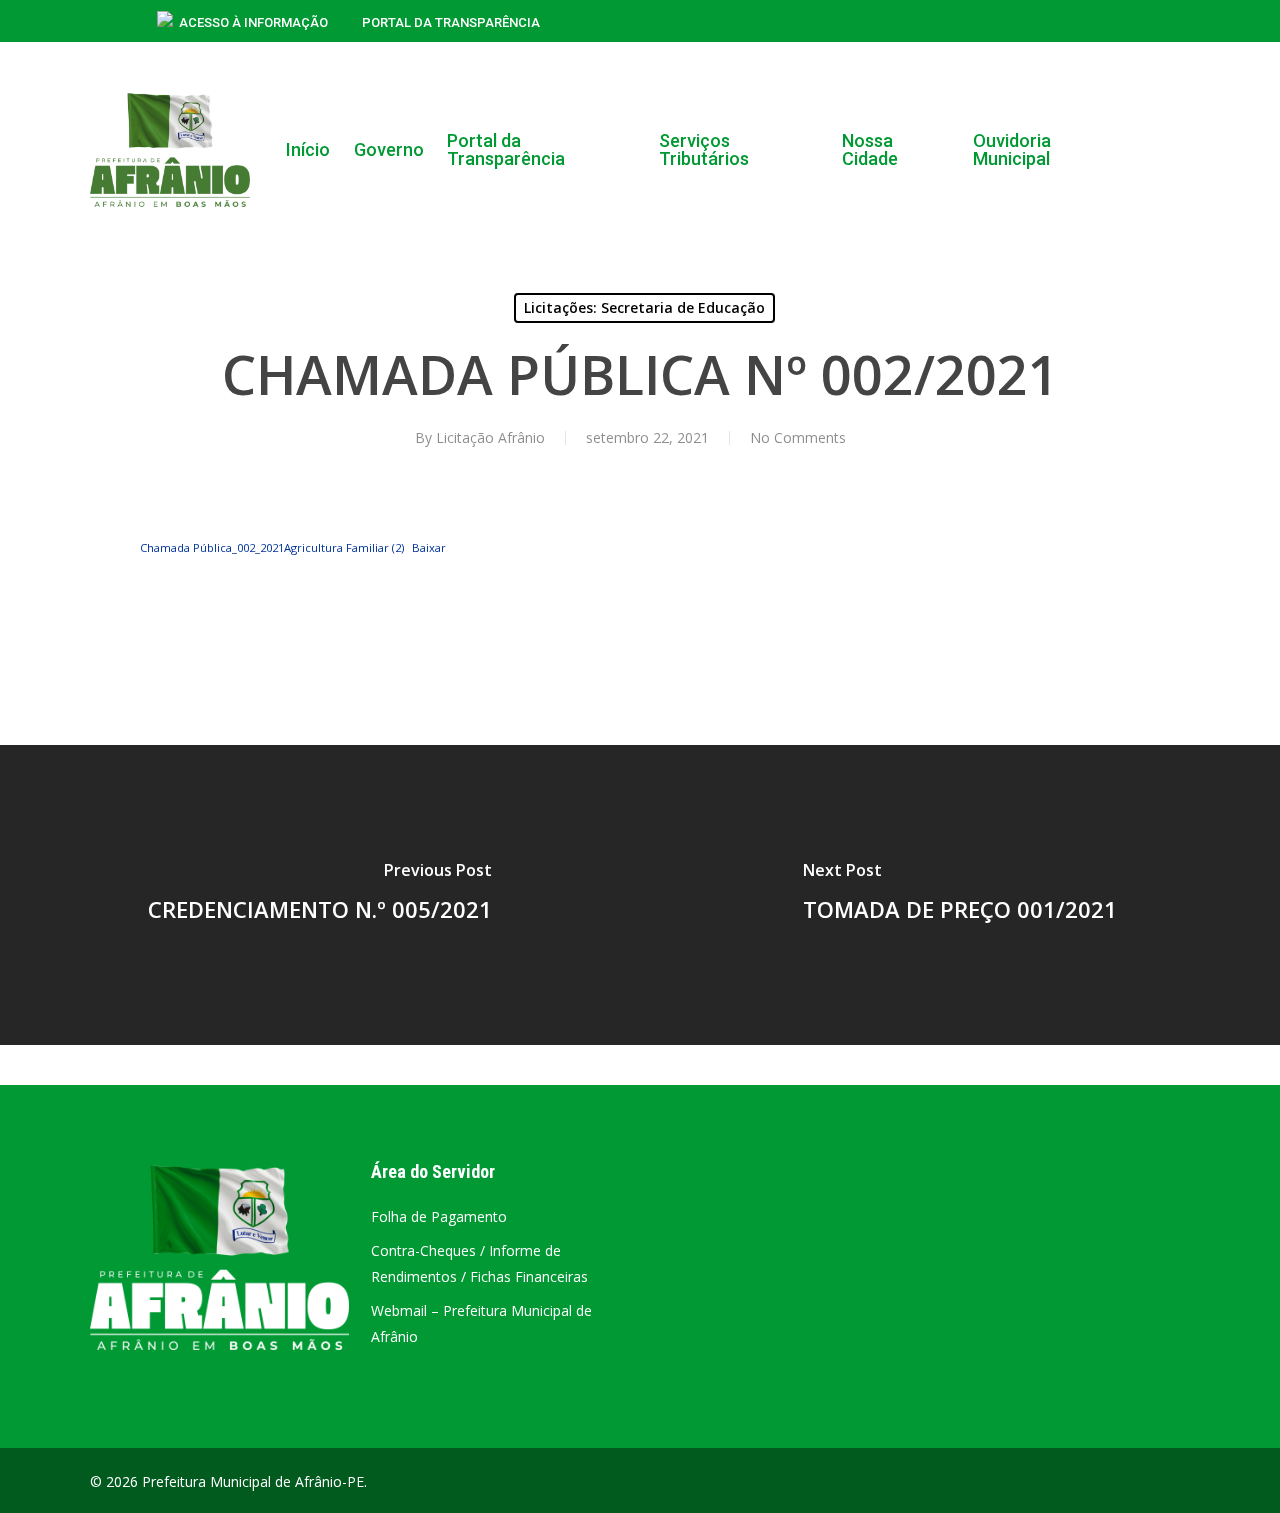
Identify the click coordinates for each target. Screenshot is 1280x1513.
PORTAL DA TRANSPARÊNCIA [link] (451, 22)
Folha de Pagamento (439, 1216)
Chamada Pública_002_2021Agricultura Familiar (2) (272, 547)
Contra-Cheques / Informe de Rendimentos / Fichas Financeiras (479, 1263)
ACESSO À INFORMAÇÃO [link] (253, 22)
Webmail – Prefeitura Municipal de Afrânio (481, 1323)
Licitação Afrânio (490, 437)
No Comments (798, 437)
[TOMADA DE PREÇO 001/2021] (960, 895)
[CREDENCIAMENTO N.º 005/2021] (320, 895)
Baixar (429, 547)
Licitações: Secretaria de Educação (644, 307)
